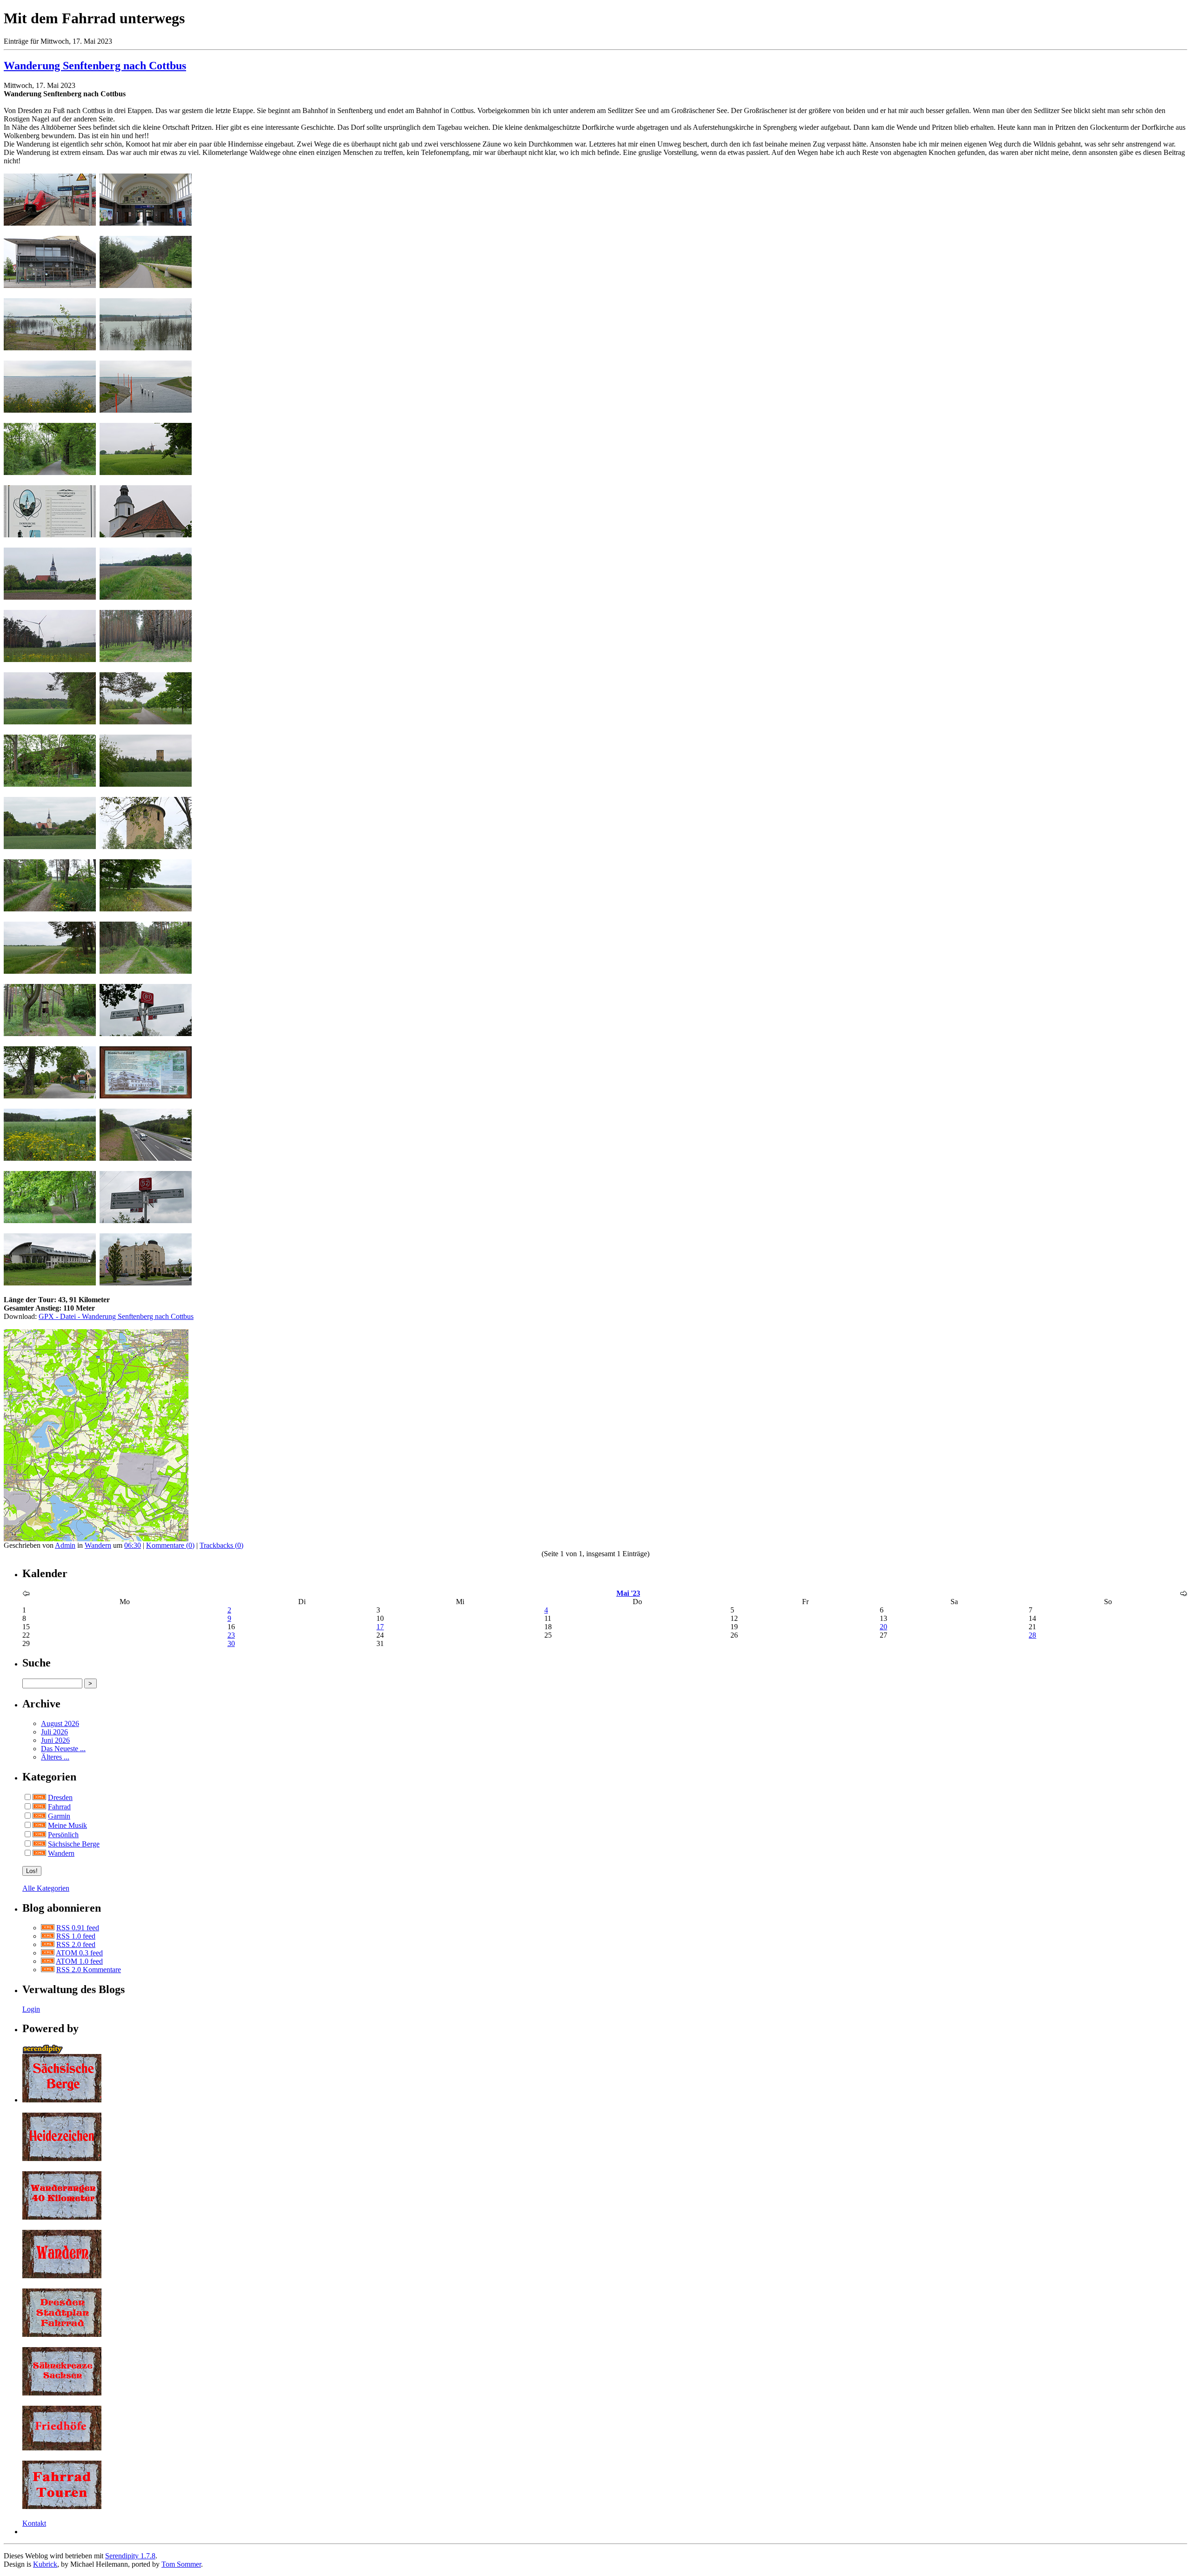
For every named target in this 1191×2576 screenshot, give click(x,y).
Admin (65, 1545)
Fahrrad (59, 1807)
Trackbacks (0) (221, 1545)
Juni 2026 (55, 1740)
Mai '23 (628, 1593)
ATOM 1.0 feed (79, 1961)
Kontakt (34, 2523)
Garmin (59, 1816)
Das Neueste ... (63, 1749)
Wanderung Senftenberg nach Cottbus (95, 66)
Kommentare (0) (170, 1545)
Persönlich (63, 1835)
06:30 (133, 1545)
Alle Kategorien (46, 1888)
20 (883, 1627)
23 (231, 1635)
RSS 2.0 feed (76, 1944)
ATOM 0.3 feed (79, 1953)
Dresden (60, 1797)
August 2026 (60, 1723)
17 (380, 1627)
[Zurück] (26, 1594)
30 (231, 1643)
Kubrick (45, 2564)
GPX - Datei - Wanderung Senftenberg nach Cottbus (116, 1316)
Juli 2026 (54, 1732)
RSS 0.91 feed (78, 1928)
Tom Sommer (181, 2564)
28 (1032, 1635)
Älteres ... (55, 1757)
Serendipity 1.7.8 (130, 2556)
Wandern (98, 1545)
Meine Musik (67, 1825)
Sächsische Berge (74, 1844)
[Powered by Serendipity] (46, 2051)
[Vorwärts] (1184, 1594)
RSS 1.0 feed (76, 1936)
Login (31, 2009)
